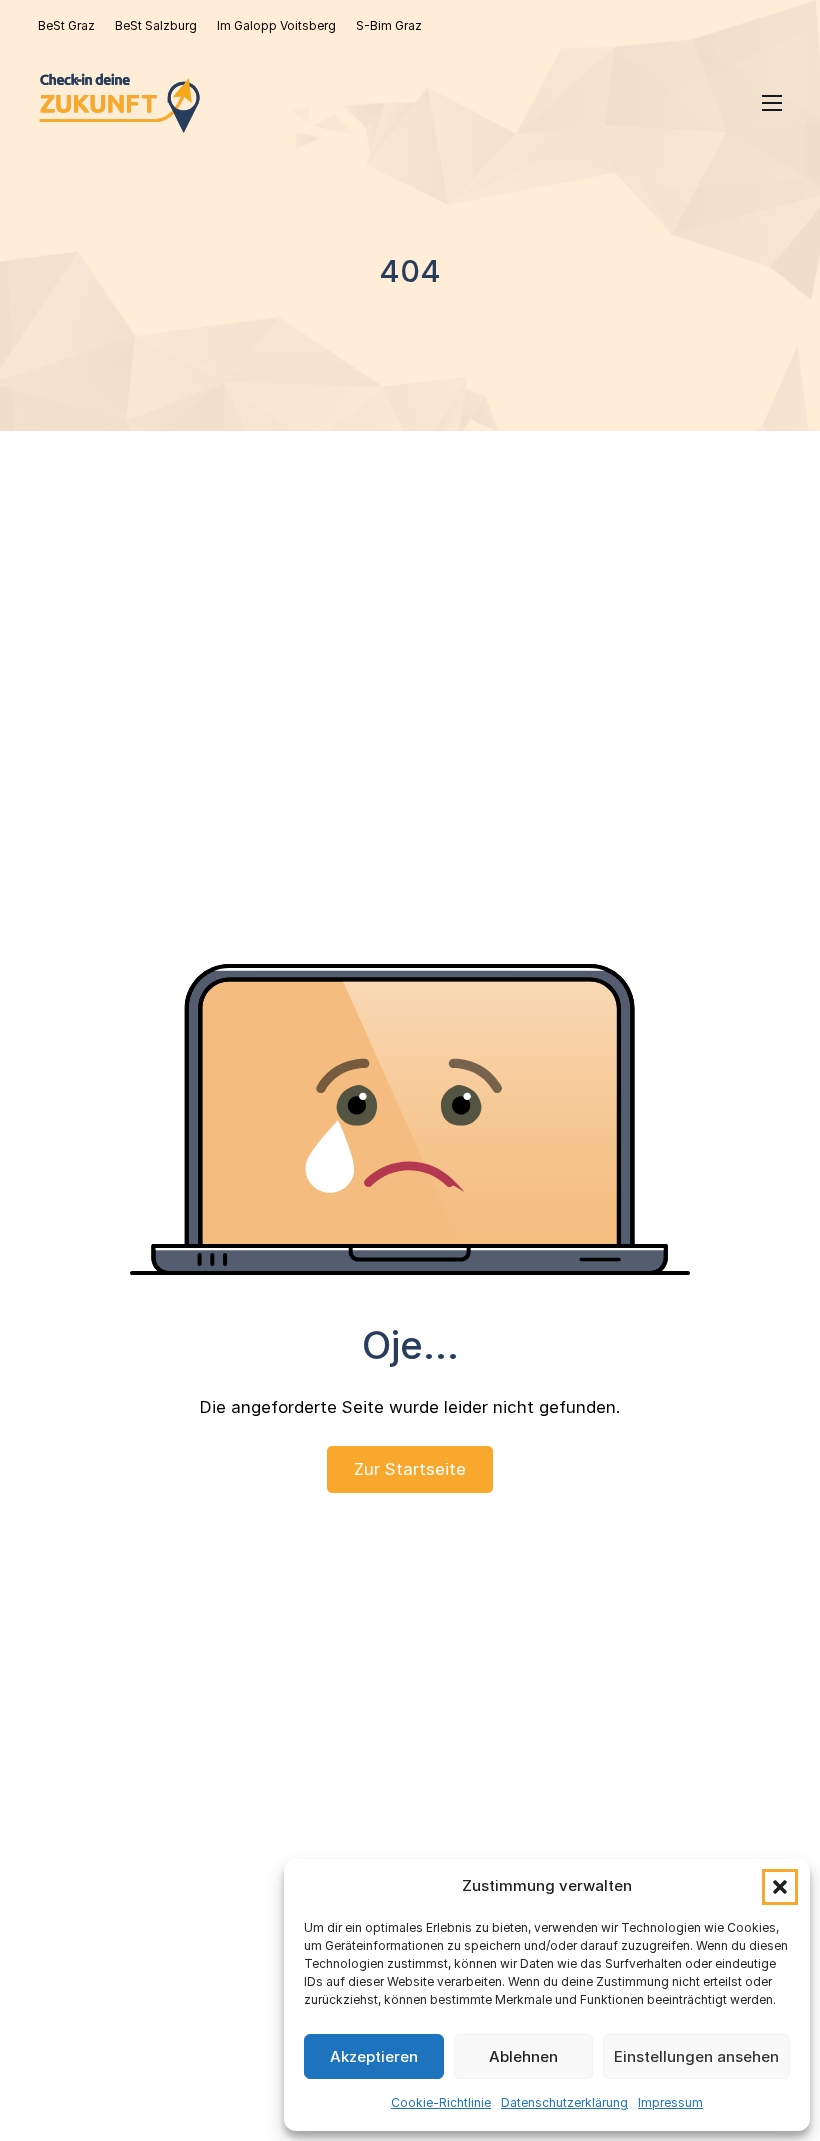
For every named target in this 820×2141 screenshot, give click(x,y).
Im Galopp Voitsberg (276, 25)
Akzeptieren (374, 2056)
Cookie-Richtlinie (441, 2102)
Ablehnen (523, 2056)
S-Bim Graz (389, 25)
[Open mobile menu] (772, 103)
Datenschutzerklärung (564, 2102)
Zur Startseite (410, 1469)
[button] (780, 1887)
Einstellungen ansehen (696, 2056)
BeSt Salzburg (156, 25)
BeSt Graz (66, 25)
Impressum (670, 2102)
